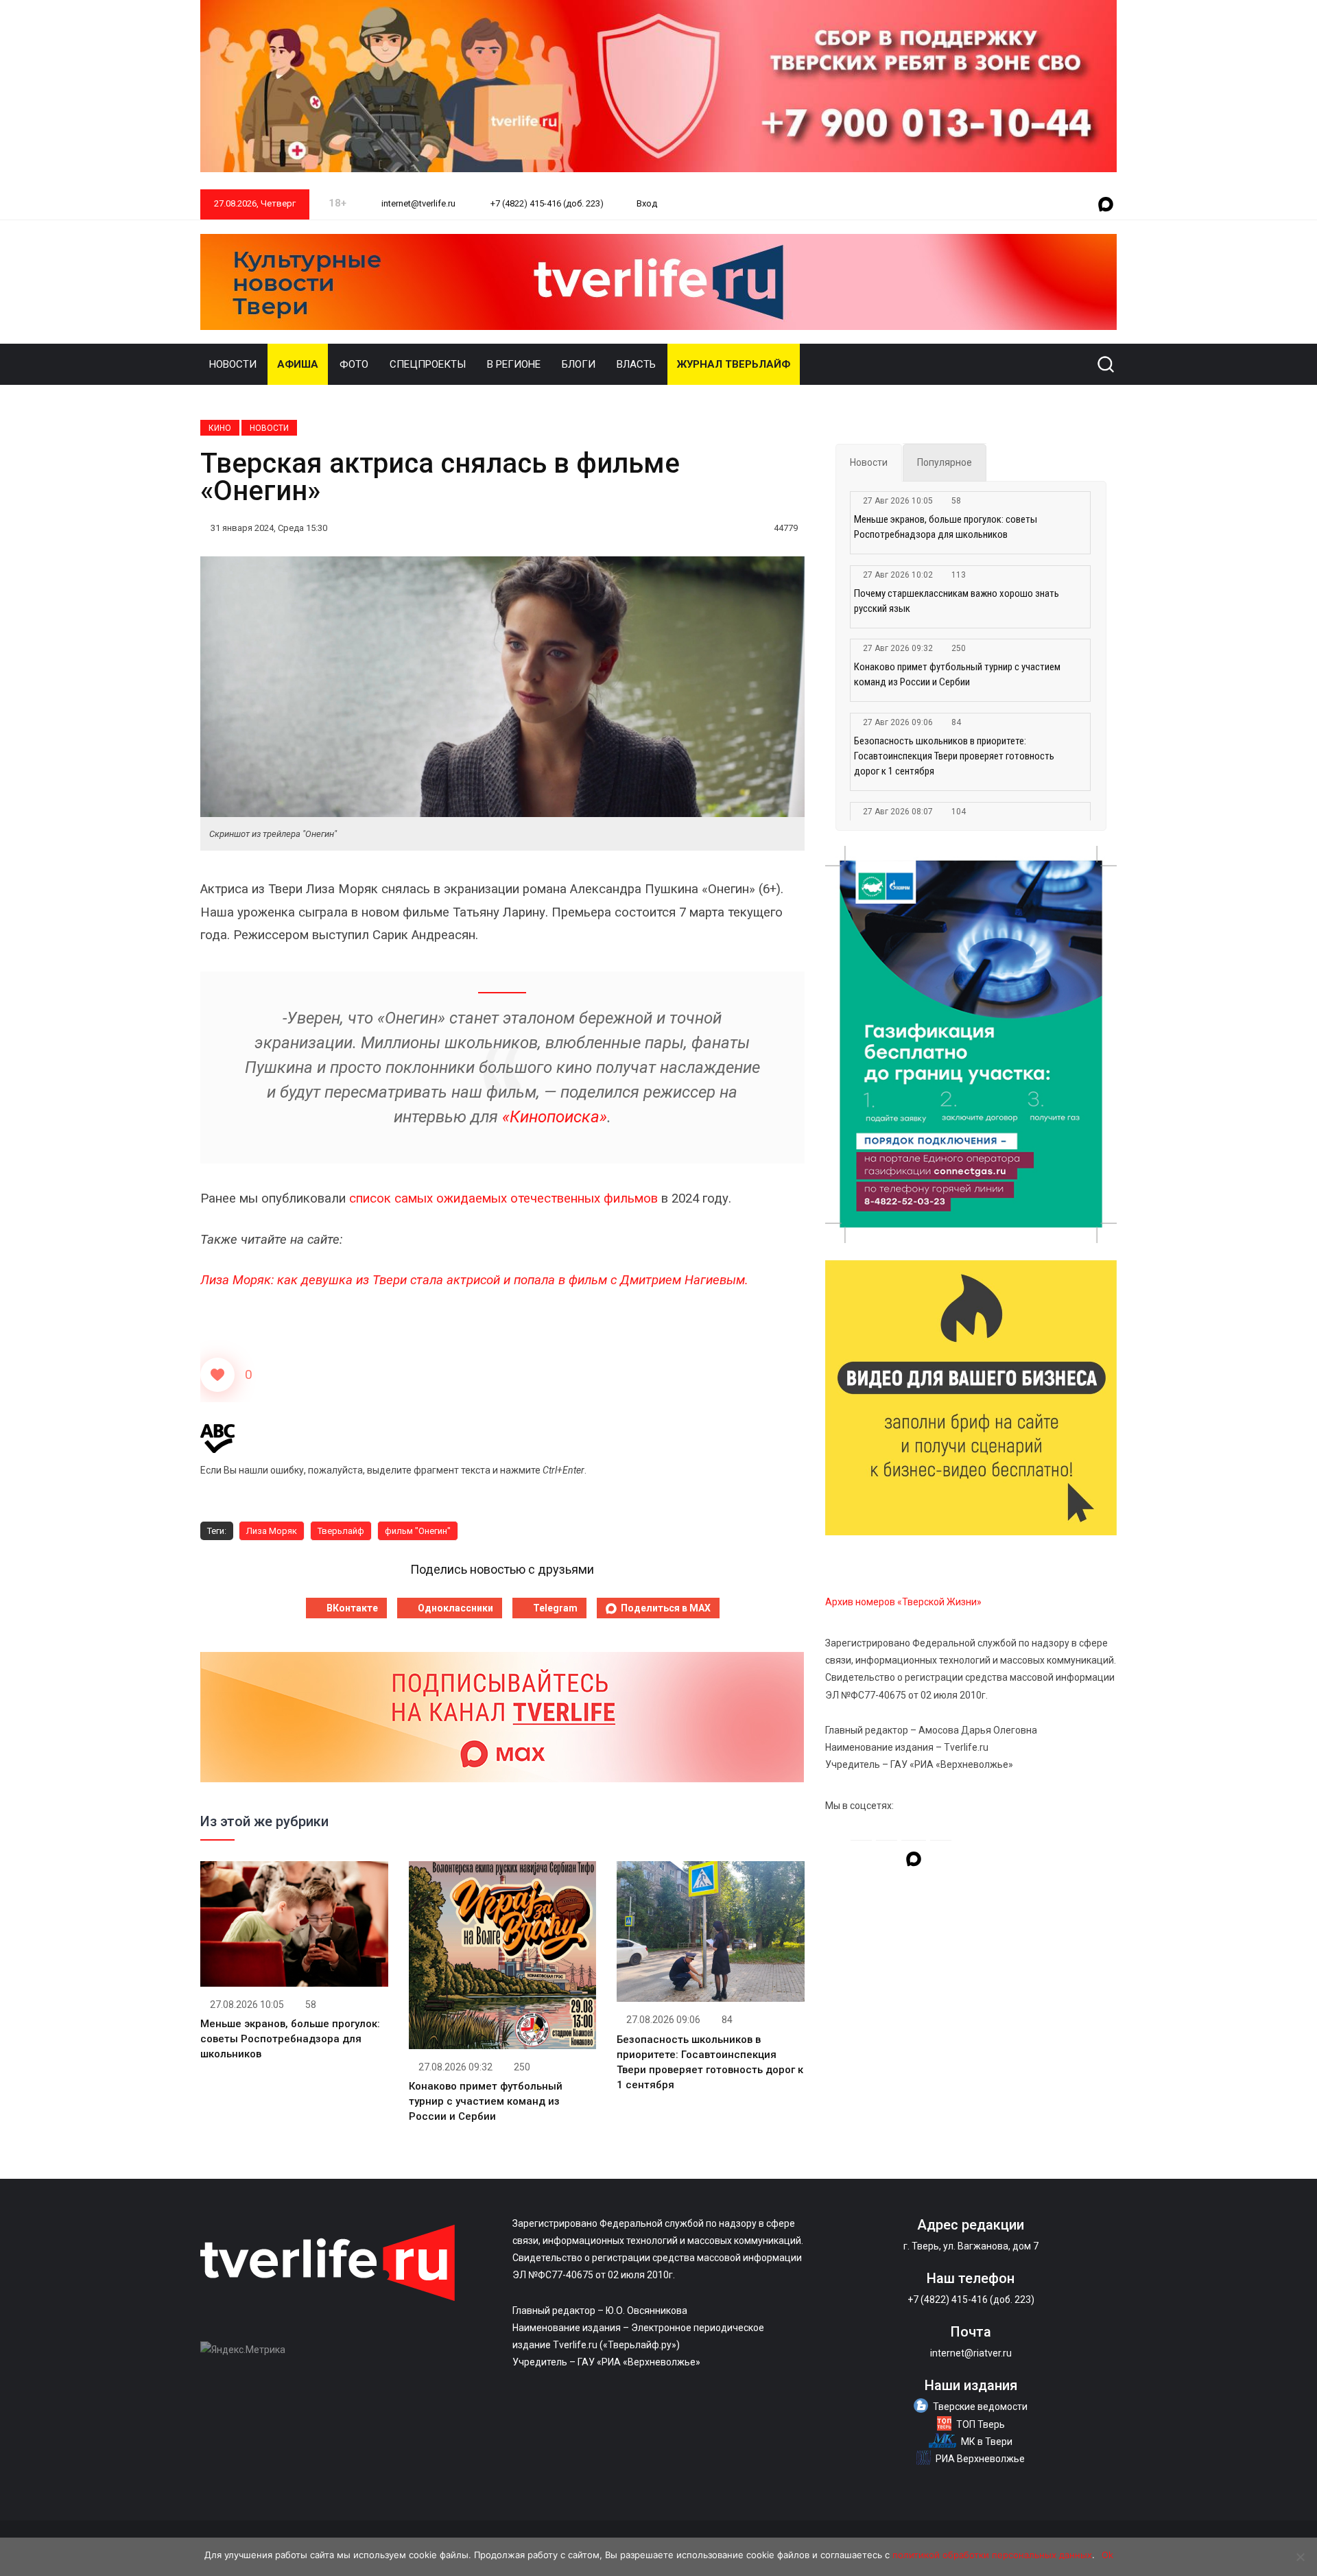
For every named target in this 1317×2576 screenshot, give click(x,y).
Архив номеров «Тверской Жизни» (903, 1602)
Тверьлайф (341, 1531)
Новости (233, 364)
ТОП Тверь (981, 2424)
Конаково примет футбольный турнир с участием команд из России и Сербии (486, 2101)
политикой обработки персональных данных (992, 2555)
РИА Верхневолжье (980, 2459)
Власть (636, 364)
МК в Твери (987, 2442)
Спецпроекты (428, 364)
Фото (354, 364)
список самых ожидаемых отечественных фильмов (503, 1198)
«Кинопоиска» (555, 1117)
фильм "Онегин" (418, 1531)
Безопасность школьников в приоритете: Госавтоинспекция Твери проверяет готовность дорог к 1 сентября (954, 756)
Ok (1107, 2555)
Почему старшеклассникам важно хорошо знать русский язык (957, 601)
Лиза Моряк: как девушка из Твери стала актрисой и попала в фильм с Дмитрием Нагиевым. (474, 1280)
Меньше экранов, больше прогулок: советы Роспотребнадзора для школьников (290, 2039)
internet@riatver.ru (971, 2353)
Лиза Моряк (272, 1531)
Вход (647, 203)
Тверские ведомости (980, 2407)
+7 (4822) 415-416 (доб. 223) (546, 203)
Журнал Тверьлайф (734, 364)
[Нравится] (217, 1375)
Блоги (579, 364)
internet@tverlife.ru (417, 203)
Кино (220, 428)
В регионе (514, 364)
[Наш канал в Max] (1106, 205)
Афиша (298, 364)
